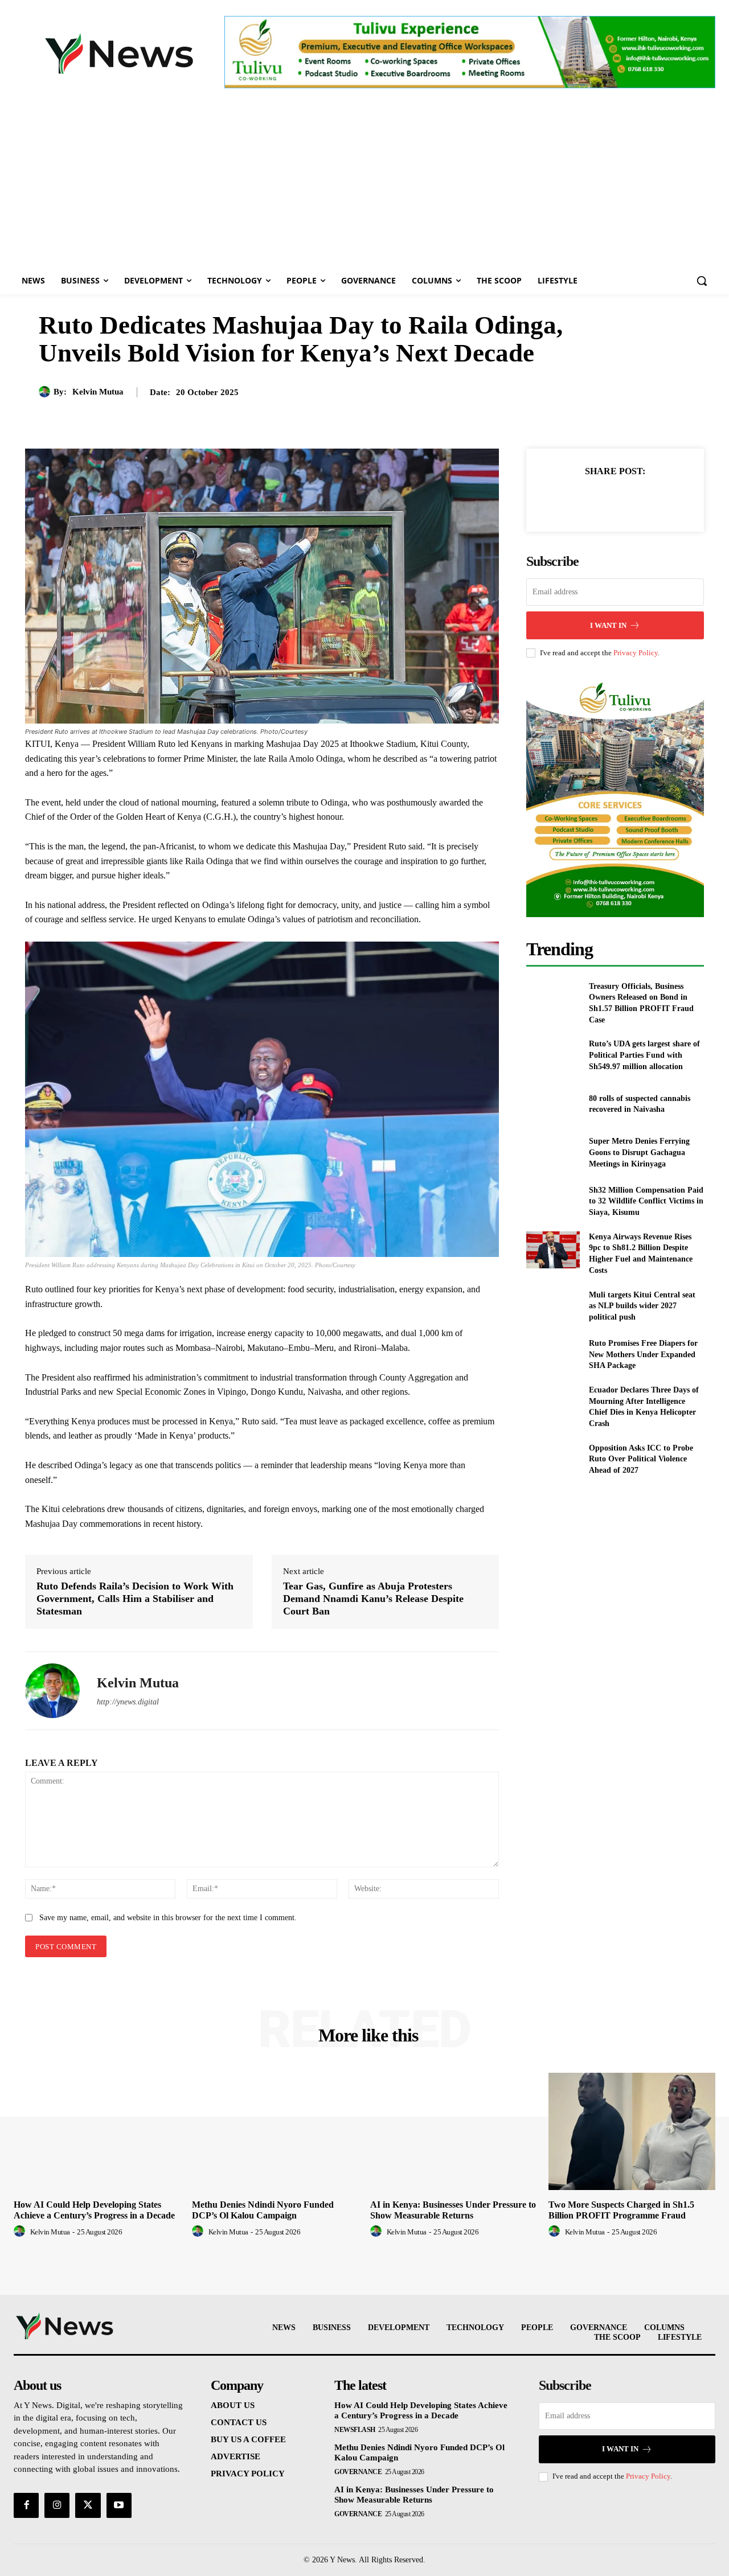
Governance (358, 2472)
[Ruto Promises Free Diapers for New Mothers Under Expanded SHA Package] (553, 1355)
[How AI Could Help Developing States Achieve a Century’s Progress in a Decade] (97, 2131)
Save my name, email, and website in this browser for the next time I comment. (168, 1918)
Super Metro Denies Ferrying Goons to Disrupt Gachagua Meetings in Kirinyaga (639, 1152)
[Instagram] (57, 2505)
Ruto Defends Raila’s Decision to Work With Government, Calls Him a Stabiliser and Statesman (135, 1598)
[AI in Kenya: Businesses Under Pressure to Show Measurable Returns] (454, 2131)
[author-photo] (21, 2232)
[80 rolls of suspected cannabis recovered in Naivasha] (553, 1104)
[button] (702, 281)
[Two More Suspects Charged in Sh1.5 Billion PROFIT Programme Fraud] (632, 2131)
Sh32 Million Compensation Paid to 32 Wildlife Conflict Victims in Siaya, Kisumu (646, 1201)
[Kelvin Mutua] (46, 392)
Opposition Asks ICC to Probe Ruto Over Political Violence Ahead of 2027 (641, 1459)
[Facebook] (576, 499)
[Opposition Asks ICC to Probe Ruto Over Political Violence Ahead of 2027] (553, 1459)
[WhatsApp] (654, 499)
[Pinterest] (628, 499)
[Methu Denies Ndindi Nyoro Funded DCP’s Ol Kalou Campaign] (275, 2131)
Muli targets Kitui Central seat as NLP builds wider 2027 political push (642, 1306)
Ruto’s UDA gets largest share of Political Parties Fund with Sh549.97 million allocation (644, 1055)
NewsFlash (355, 2430)
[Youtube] (119, 2505)
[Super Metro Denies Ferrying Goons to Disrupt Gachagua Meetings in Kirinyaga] (553, 1153)
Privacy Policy (636, 653)
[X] (602, 499)
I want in (608, 625)
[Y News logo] (119, 54)
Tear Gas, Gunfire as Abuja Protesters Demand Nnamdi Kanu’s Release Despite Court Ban (373, 1598)
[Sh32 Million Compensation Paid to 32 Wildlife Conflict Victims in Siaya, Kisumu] (553, 1201)
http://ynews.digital (128, 1702)
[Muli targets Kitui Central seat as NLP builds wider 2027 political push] (553, 1306)
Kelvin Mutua (98, 392)
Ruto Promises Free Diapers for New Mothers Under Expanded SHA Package (643, 1354)
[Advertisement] (364, 182)
